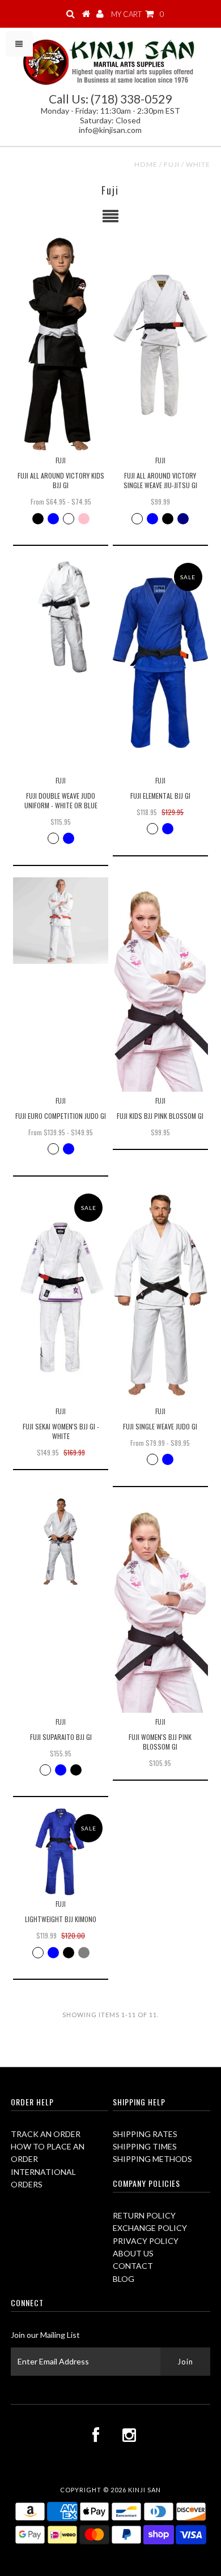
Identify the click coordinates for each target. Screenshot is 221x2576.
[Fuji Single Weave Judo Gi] (160, 1295)
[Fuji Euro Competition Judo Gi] (61, 921)
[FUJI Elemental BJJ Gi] (160, 664)
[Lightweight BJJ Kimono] (61, 1852)
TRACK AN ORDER (46, 2134)
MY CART (138, 14)
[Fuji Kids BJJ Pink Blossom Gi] (160, 985)
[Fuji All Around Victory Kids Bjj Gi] (61, 344)
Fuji (172, 164)
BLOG (124, 2279)
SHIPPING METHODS (152, 2159)
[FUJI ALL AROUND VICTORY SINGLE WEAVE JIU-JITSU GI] (160, 344)
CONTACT (133, 2266)
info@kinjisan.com (110, 130)
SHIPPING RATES (145, 2134)
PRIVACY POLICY (146, 2241)
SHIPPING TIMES (145, 2146)
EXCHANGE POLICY (150, 2228)
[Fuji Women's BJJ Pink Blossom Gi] (160, 1606)
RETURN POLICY (144, 2215)
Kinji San (144, 2490)
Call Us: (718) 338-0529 (110, 99)
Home (146, 164)
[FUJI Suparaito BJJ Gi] (61, 1542)
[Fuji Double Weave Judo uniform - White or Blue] (61, 617)
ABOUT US (133, 2253)
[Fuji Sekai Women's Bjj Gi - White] (61, 1295)
